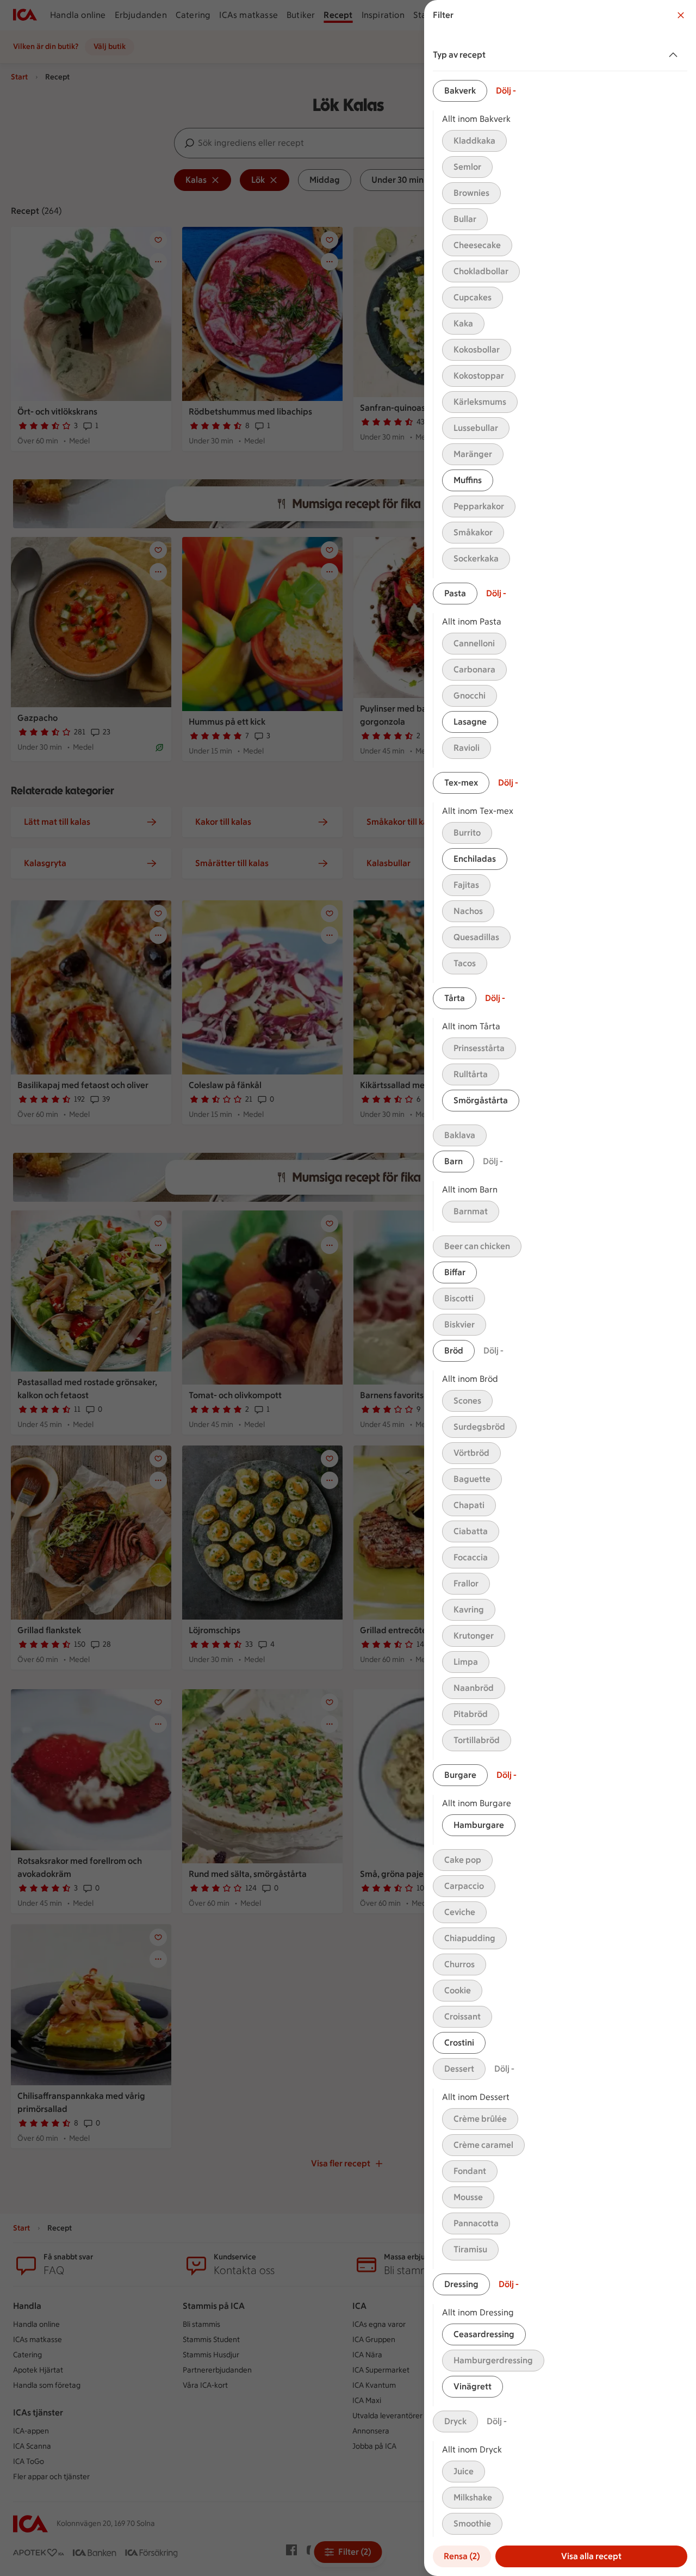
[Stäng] (681, 15)
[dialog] (560, 1288)
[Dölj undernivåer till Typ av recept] (675, 55)
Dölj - (506, 91)
